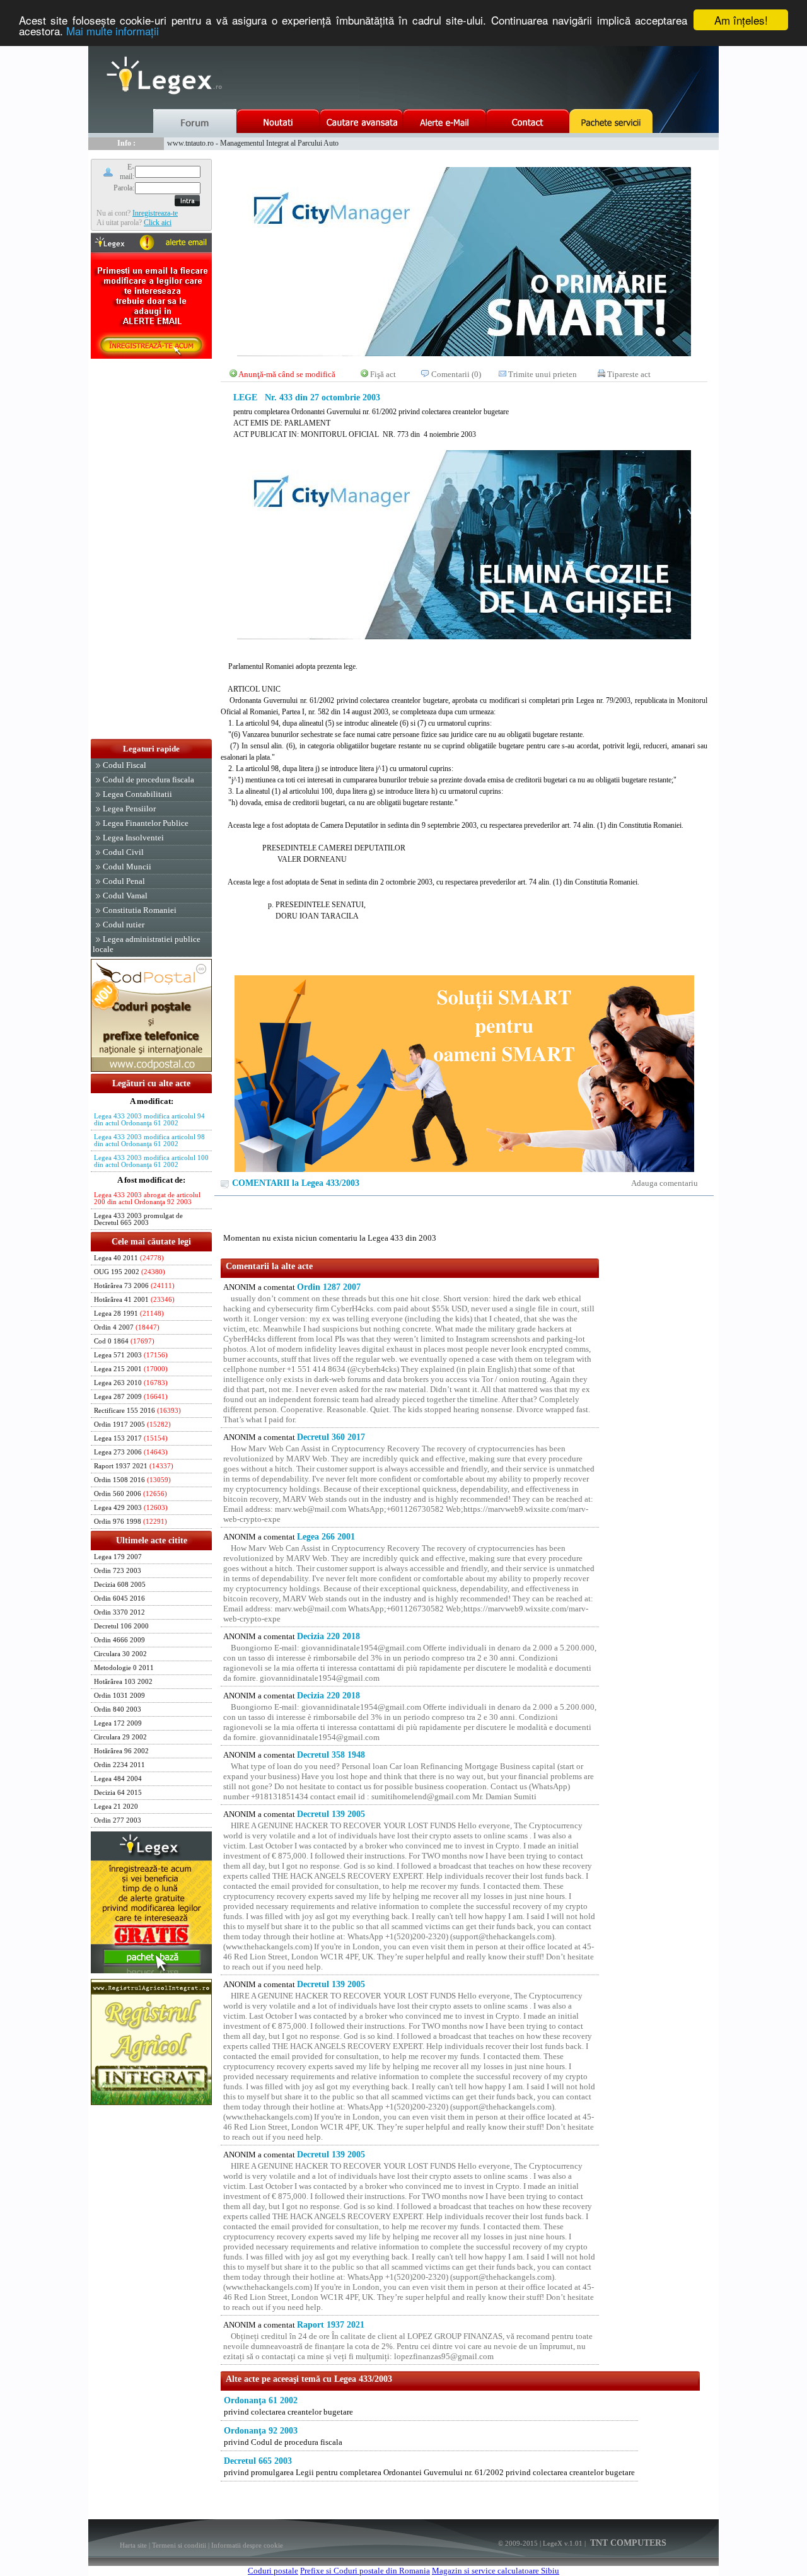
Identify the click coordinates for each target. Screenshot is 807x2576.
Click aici (158, 223)
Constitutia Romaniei (140, 910)
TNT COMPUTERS (627, 2543)
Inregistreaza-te (155, 213)
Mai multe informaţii (113, 31)
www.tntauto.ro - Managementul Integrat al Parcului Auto (253, 143)
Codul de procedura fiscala (148, 780)
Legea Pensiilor (129, 809)
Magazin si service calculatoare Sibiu (496, 2571)
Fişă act (383, 374)
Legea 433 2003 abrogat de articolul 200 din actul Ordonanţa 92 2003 (147, 1198)
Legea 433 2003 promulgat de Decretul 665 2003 (138, 1219)
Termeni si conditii (179, 2545)
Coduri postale (273, 2571)
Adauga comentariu (665, 1183)
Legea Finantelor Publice (146, 823)
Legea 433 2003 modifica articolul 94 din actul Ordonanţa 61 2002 (149, 1120)
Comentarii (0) (456, 374)
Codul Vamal (125, 896)
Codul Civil (123, 852)
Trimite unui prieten (543, 374)
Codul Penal (124, 881)
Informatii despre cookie (247, 2545)
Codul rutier (124, 925)
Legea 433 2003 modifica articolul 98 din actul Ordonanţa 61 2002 (149, 1140)
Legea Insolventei (133, 838)
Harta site (133, 2545)
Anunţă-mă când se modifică (287, 374)
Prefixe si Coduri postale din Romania (365, 2571)
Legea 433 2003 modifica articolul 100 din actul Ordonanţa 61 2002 (151, 1161)
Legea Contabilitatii (137, 794)
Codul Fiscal (125, 765)
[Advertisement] (151, 550)
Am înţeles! (741, 20)
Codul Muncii (127, 867)
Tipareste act (629, 374)
